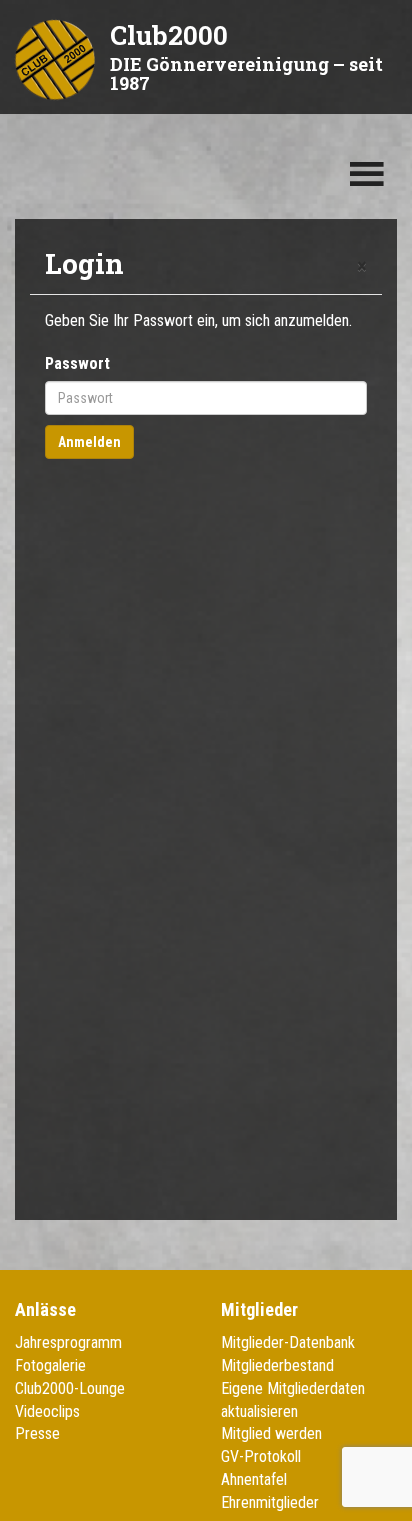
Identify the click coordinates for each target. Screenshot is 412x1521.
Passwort (77, 363)
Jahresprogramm (68, 1342)
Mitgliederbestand (277, 1365)
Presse (37, 1433)
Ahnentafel (254, 1479)
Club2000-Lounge (70, 1388)
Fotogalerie (50, 1365)
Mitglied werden (271, 1433)
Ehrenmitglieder (270, 1502)
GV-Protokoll (261, 1456)
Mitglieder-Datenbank (288, 1342)
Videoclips (47, 1411)
